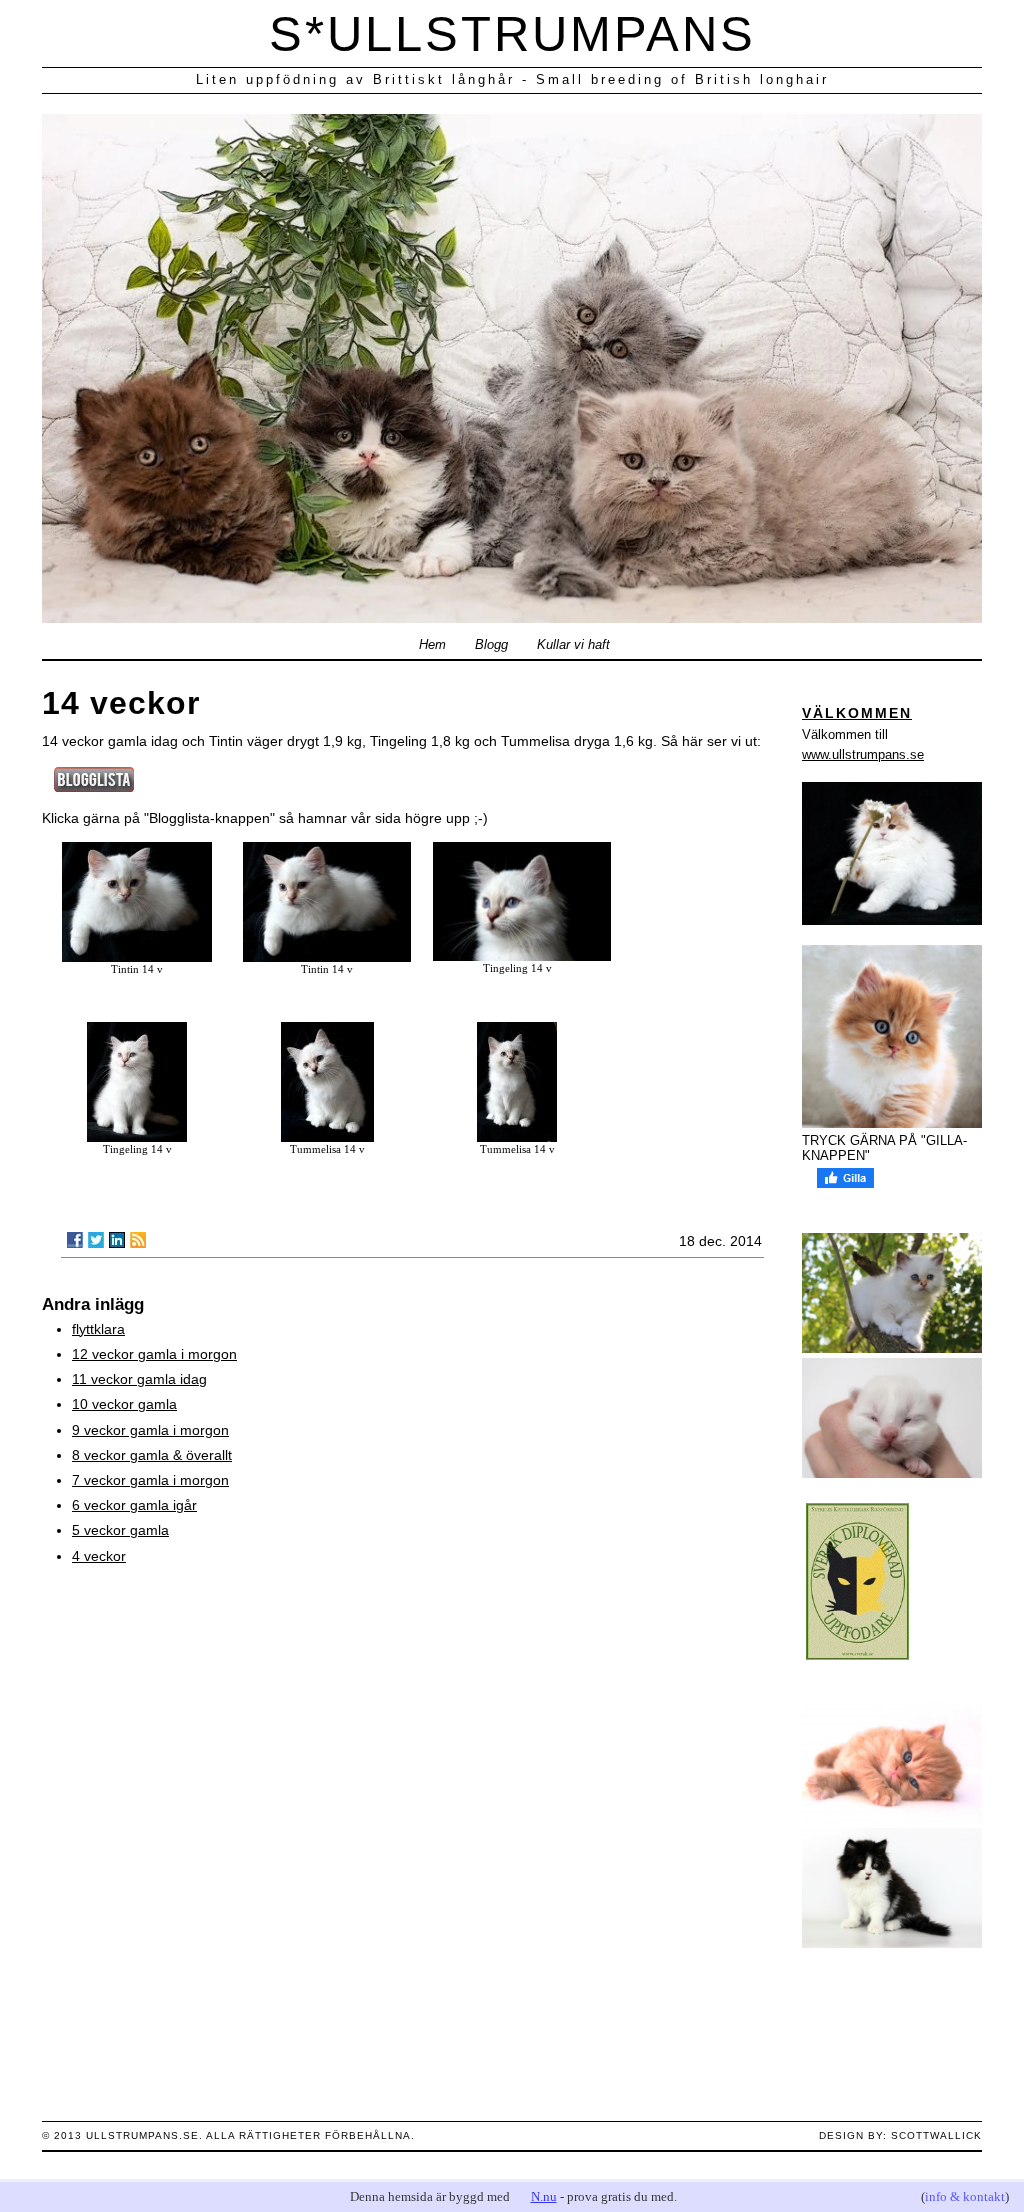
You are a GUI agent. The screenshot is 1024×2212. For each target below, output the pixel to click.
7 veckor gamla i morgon (150, 1480)
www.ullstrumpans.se (863, 754)
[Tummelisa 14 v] (327, 1137)
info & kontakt (965, 2196)
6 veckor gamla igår (134, 1505)
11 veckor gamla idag (139, 1379)
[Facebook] (75, 1240)
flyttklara (98, 1329)
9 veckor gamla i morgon (150, 1430)
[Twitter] (96, 1240)
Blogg (491, 645)
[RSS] (138, 1240)
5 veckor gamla (120, 1530)
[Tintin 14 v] (137, 957)
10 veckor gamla (124, 1404)
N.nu (544, 2196)
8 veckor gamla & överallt (152, 1455)
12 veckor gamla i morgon (154, 1354)
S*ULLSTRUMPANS (512, 34)
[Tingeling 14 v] (522, 956)
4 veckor (99, 1556)
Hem (432, 645)
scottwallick (936, 2135)
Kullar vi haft (573, 645)
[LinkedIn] (117, 1240)
